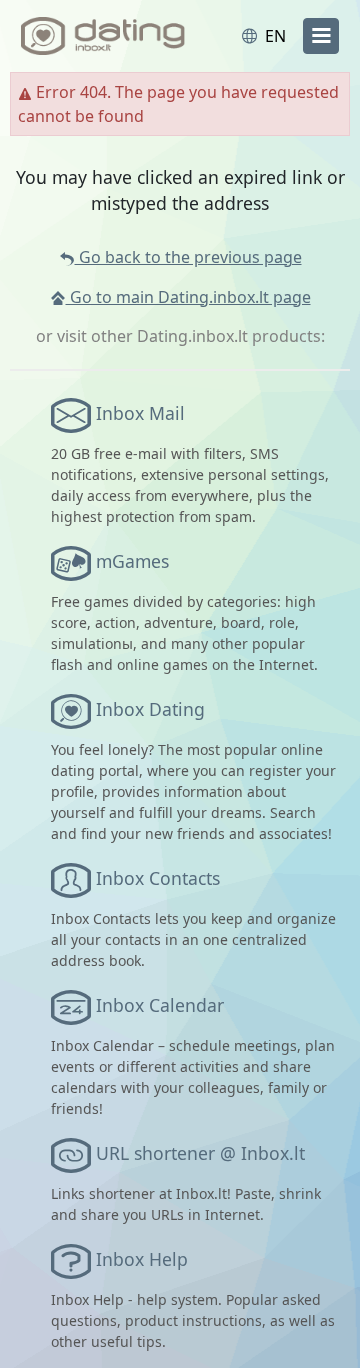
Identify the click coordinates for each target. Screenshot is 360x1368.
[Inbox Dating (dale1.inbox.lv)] (103, 36)
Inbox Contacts (158, 878)
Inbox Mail (140, 413)
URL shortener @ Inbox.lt (200, 1153)
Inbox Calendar (160, 1005)
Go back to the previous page (188, 257)
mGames (132, 561)
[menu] (321, 36)
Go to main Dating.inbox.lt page (188, 297)
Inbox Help (142, 1259)
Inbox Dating (150, 709)
